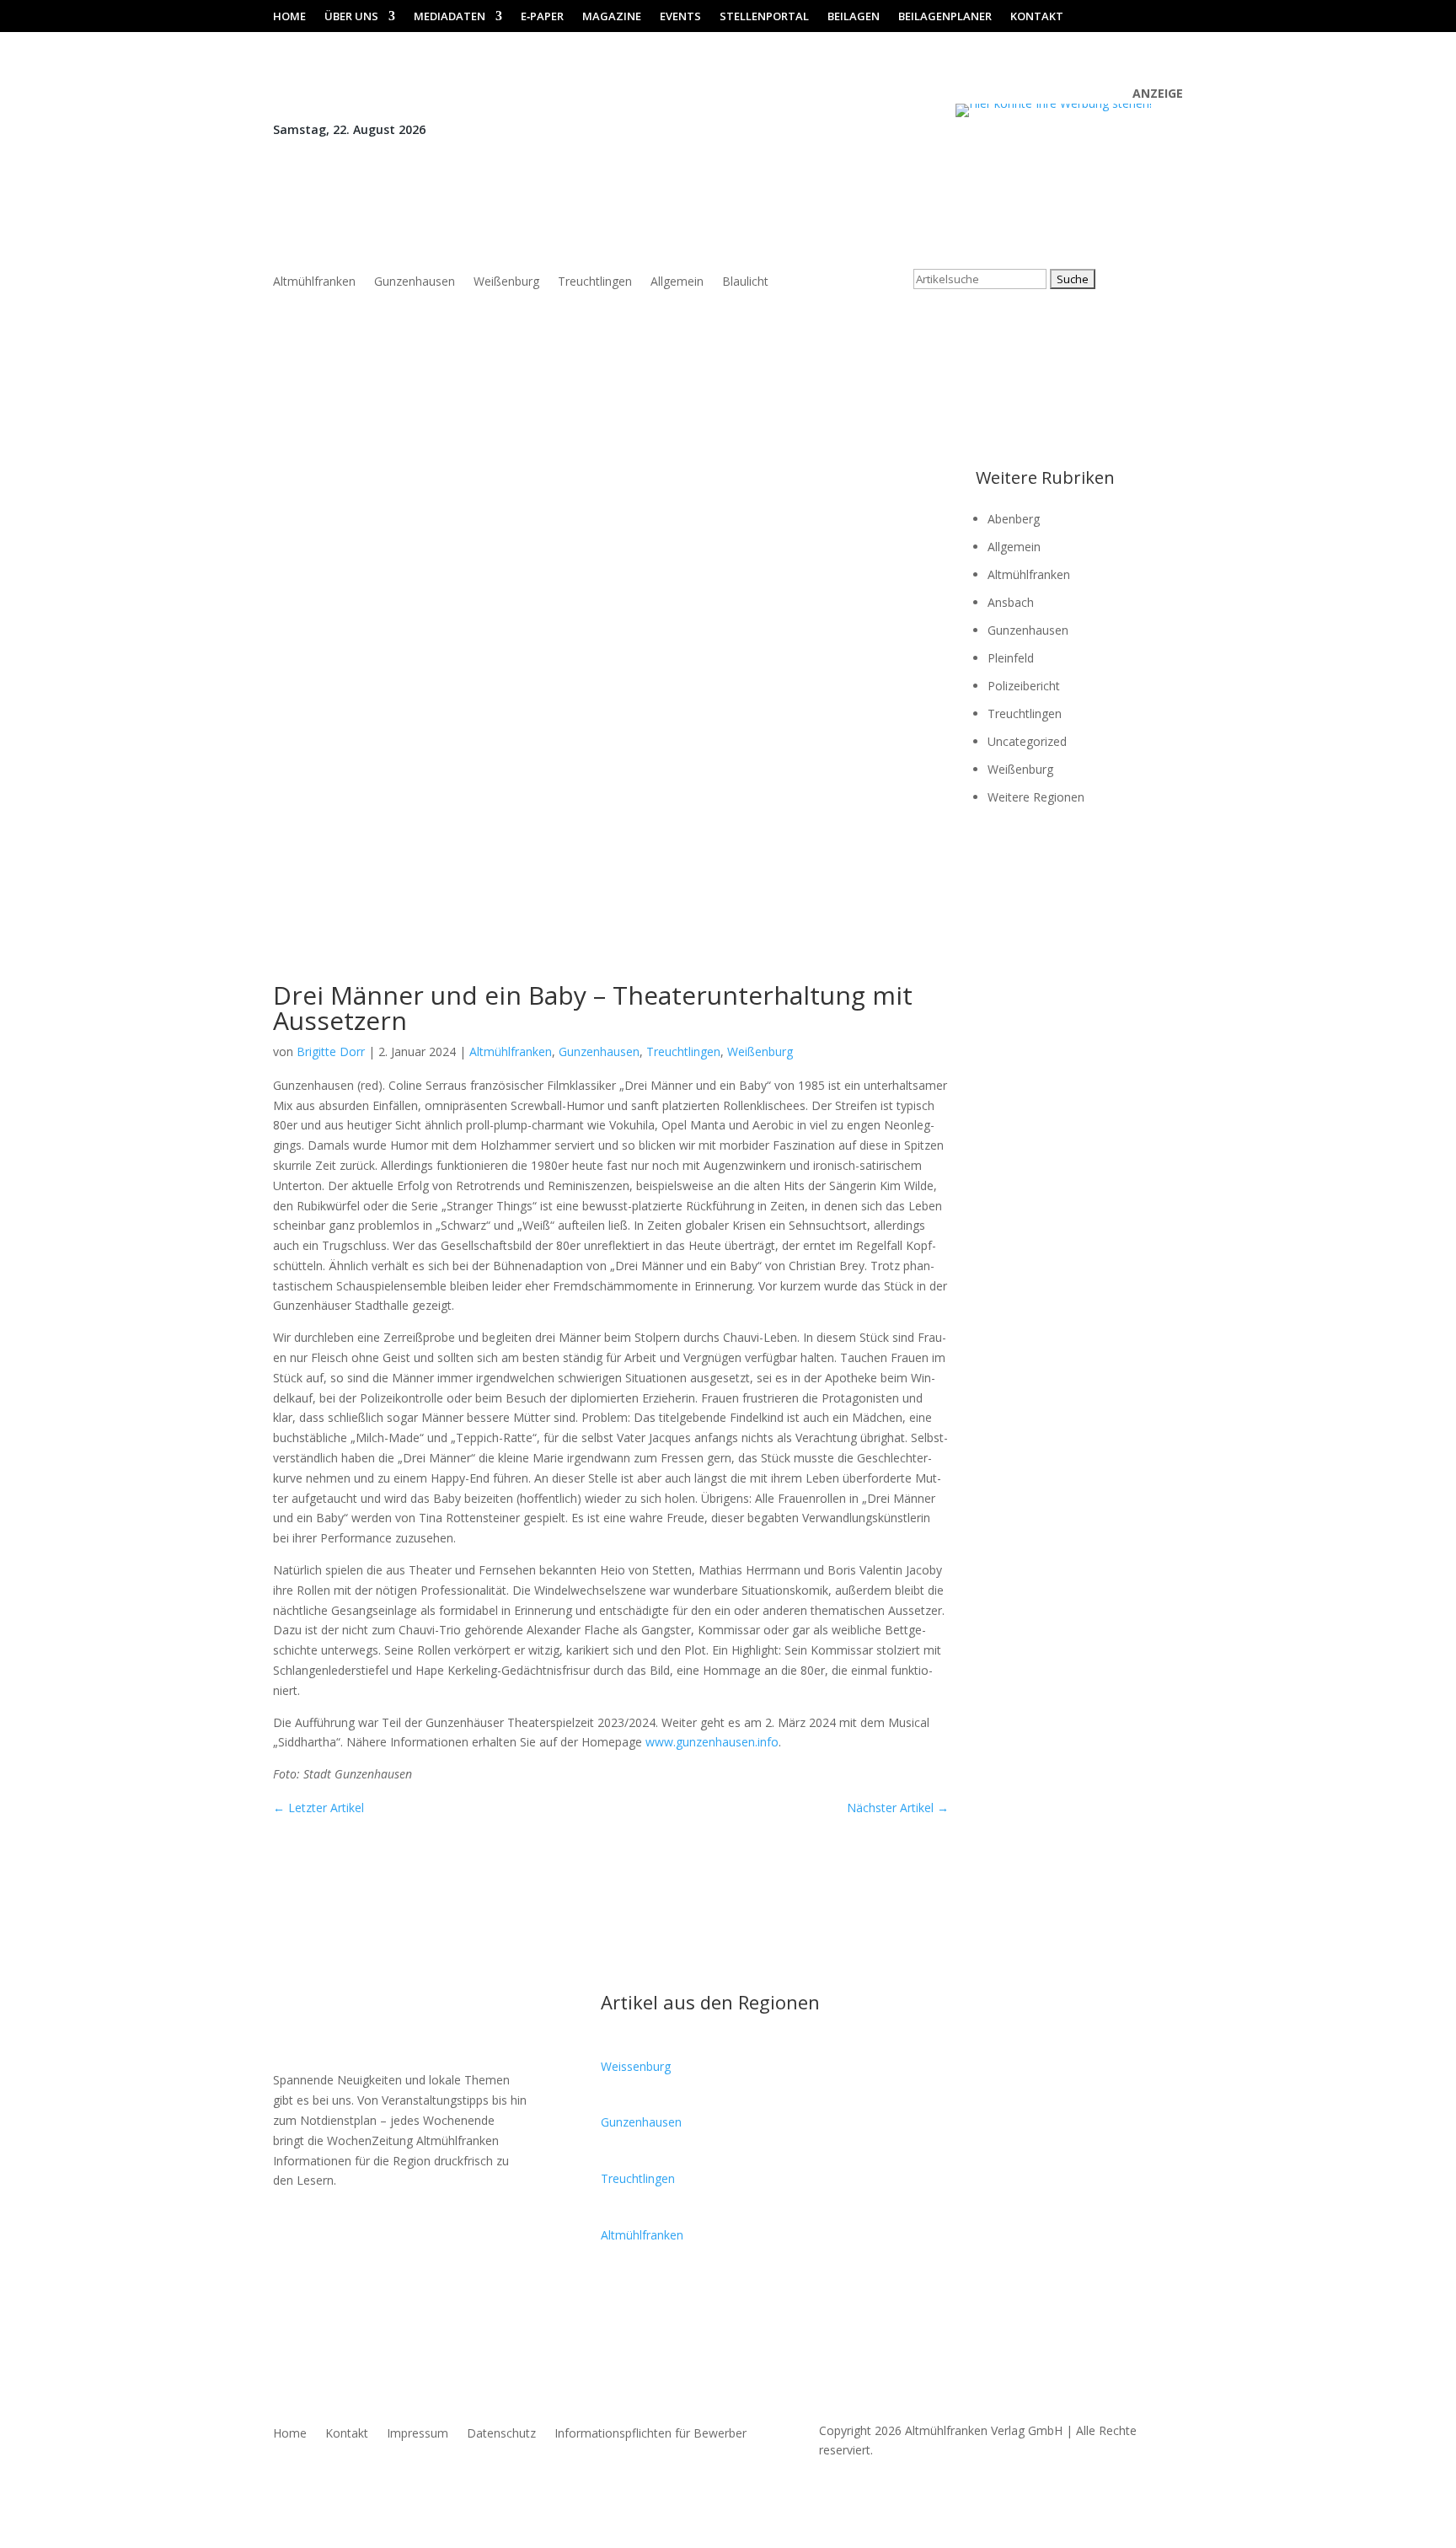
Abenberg (1014, 519)
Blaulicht (745, 282)
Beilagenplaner (945, 17)
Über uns (351, 17)
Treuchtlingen (595, 282)
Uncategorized (1027, 741)
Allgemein (677, 282)
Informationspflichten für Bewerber (650, 2434)
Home (289, 17)
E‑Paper (542, 17)
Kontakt (1037, 17)
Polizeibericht (1024, 686)
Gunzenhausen (415, 282)
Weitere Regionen (1036, 797)
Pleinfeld (1011, 658)
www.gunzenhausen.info (712, 1742)
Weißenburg (506, 282)
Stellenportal (764, 17)
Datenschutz (501, 2434)
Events (680, 17)
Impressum (418, 2434)
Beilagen (854, 17)
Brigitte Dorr (331, 1051)
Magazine (612, 17)
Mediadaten (450, 17)
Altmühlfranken (314, 282)
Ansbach (1011, 602)
